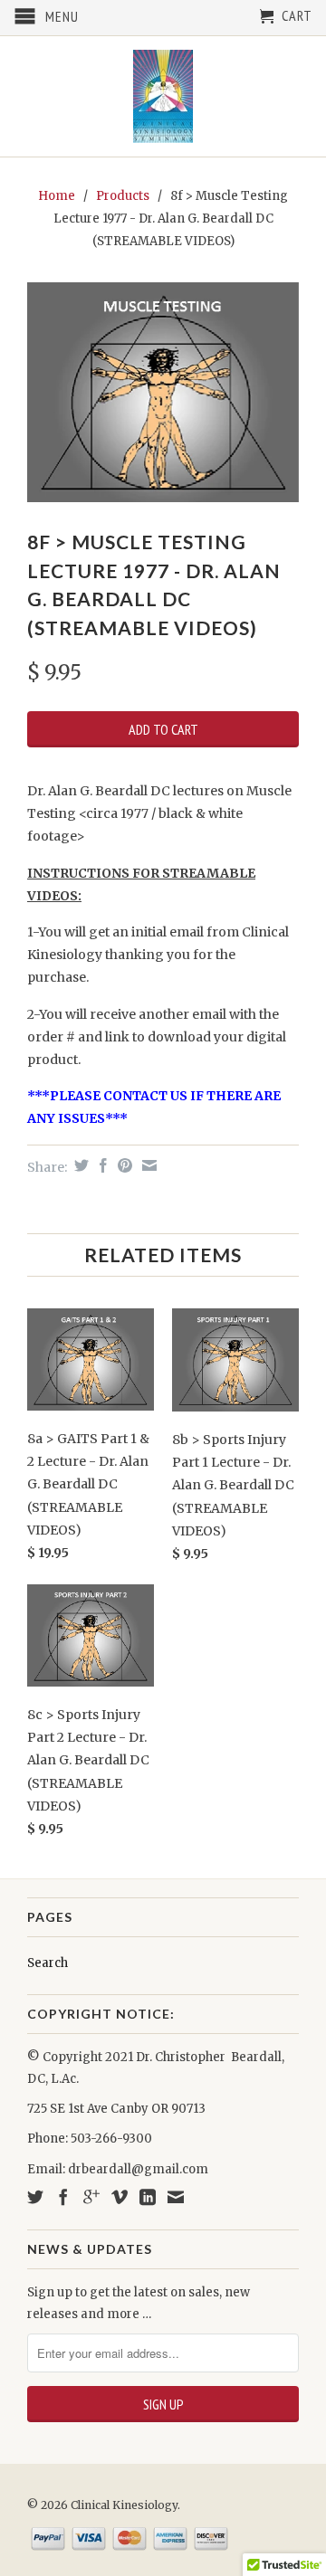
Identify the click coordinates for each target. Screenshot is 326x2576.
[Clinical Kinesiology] (163, 96)
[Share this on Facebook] (101, 1165)
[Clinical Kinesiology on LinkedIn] (148, 2197)
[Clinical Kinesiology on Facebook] (63, 2197)
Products (123, 196)
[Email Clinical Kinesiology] (176, 2197)
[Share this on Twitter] (79, 1165)
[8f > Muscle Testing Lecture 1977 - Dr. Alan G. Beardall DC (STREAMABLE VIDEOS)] (163, 392)
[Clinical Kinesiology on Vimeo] (120, 2197)
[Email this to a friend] (147, 1165)
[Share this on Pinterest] (123, 1165)
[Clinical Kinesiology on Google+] (91, 2197)
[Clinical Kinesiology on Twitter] (35, 2197)
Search (48, 1963)
